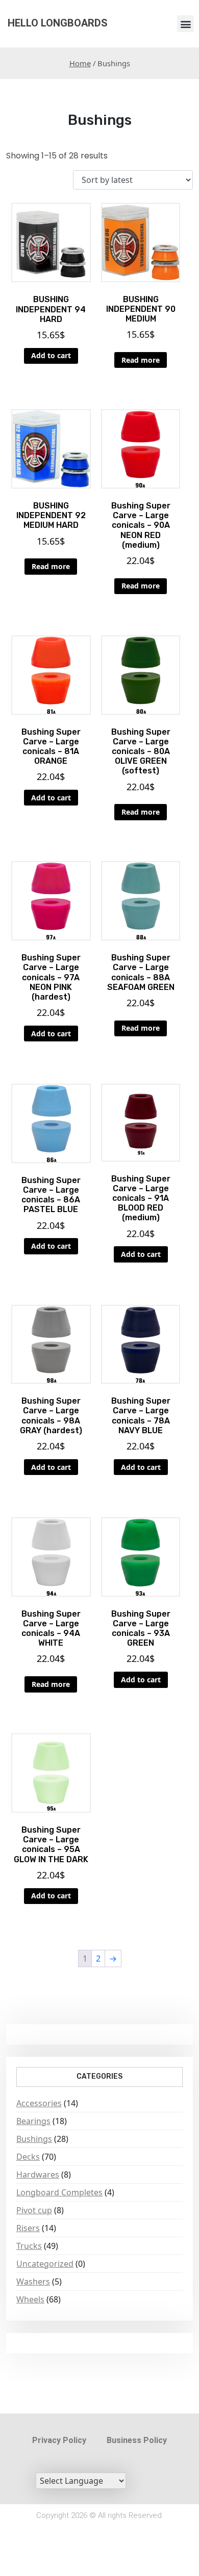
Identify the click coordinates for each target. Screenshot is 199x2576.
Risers (28, 2228)
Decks (28, 2157)
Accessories (39, 2103)
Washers (33, 2282)
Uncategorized (45, 2264)
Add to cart (51, 355)
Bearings (33, 2121)
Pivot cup (34, 2210)
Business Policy (137, 2440)
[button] (185, 24)
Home (80, 63)
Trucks (29, 2246)
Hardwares (38, 2175)
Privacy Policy (59, 2440)
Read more (141, 360)
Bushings (34, 2139)
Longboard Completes (59, 2192)
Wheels (30, 2299)
